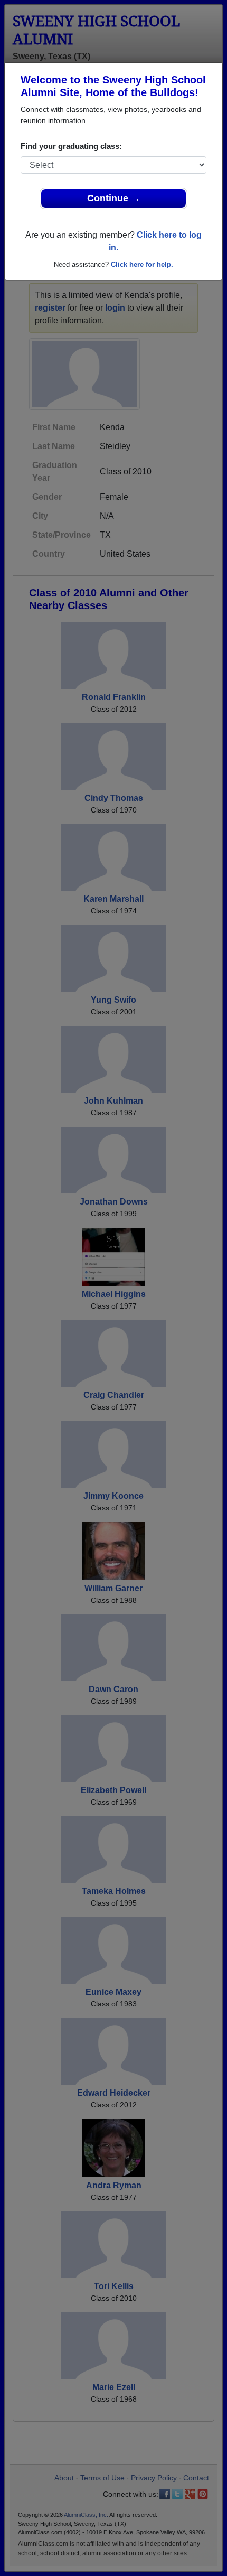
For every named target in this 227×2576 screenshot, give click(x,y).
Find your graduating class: (71, 146)
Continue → (114, 198)
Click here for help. (142, 264)
